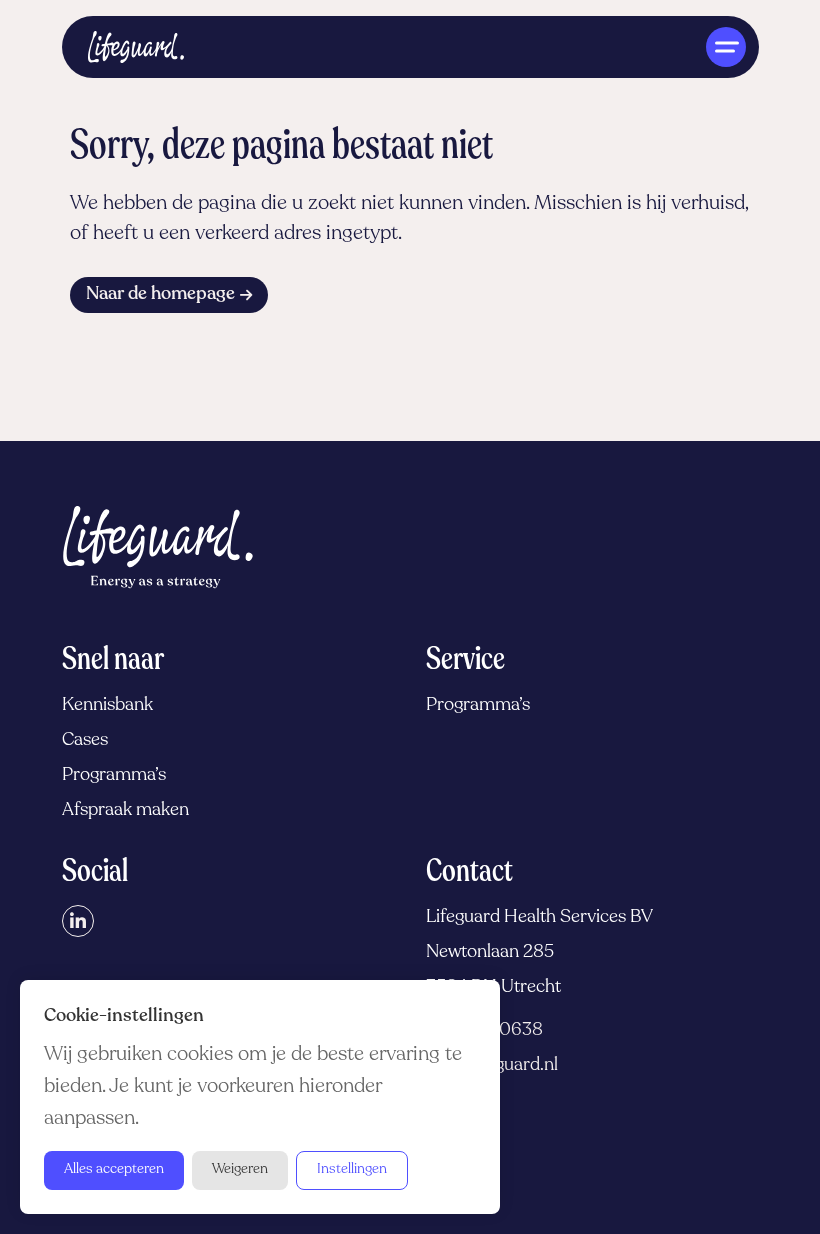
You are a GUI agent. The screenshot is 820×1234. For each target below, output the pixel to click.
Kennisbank (107, 706)
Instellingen (352, 1169)
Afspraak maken (125, 811)
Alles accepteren (114, 1169)
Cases (85, 741)
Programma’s (114, 776)
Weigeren (240, 1169)
